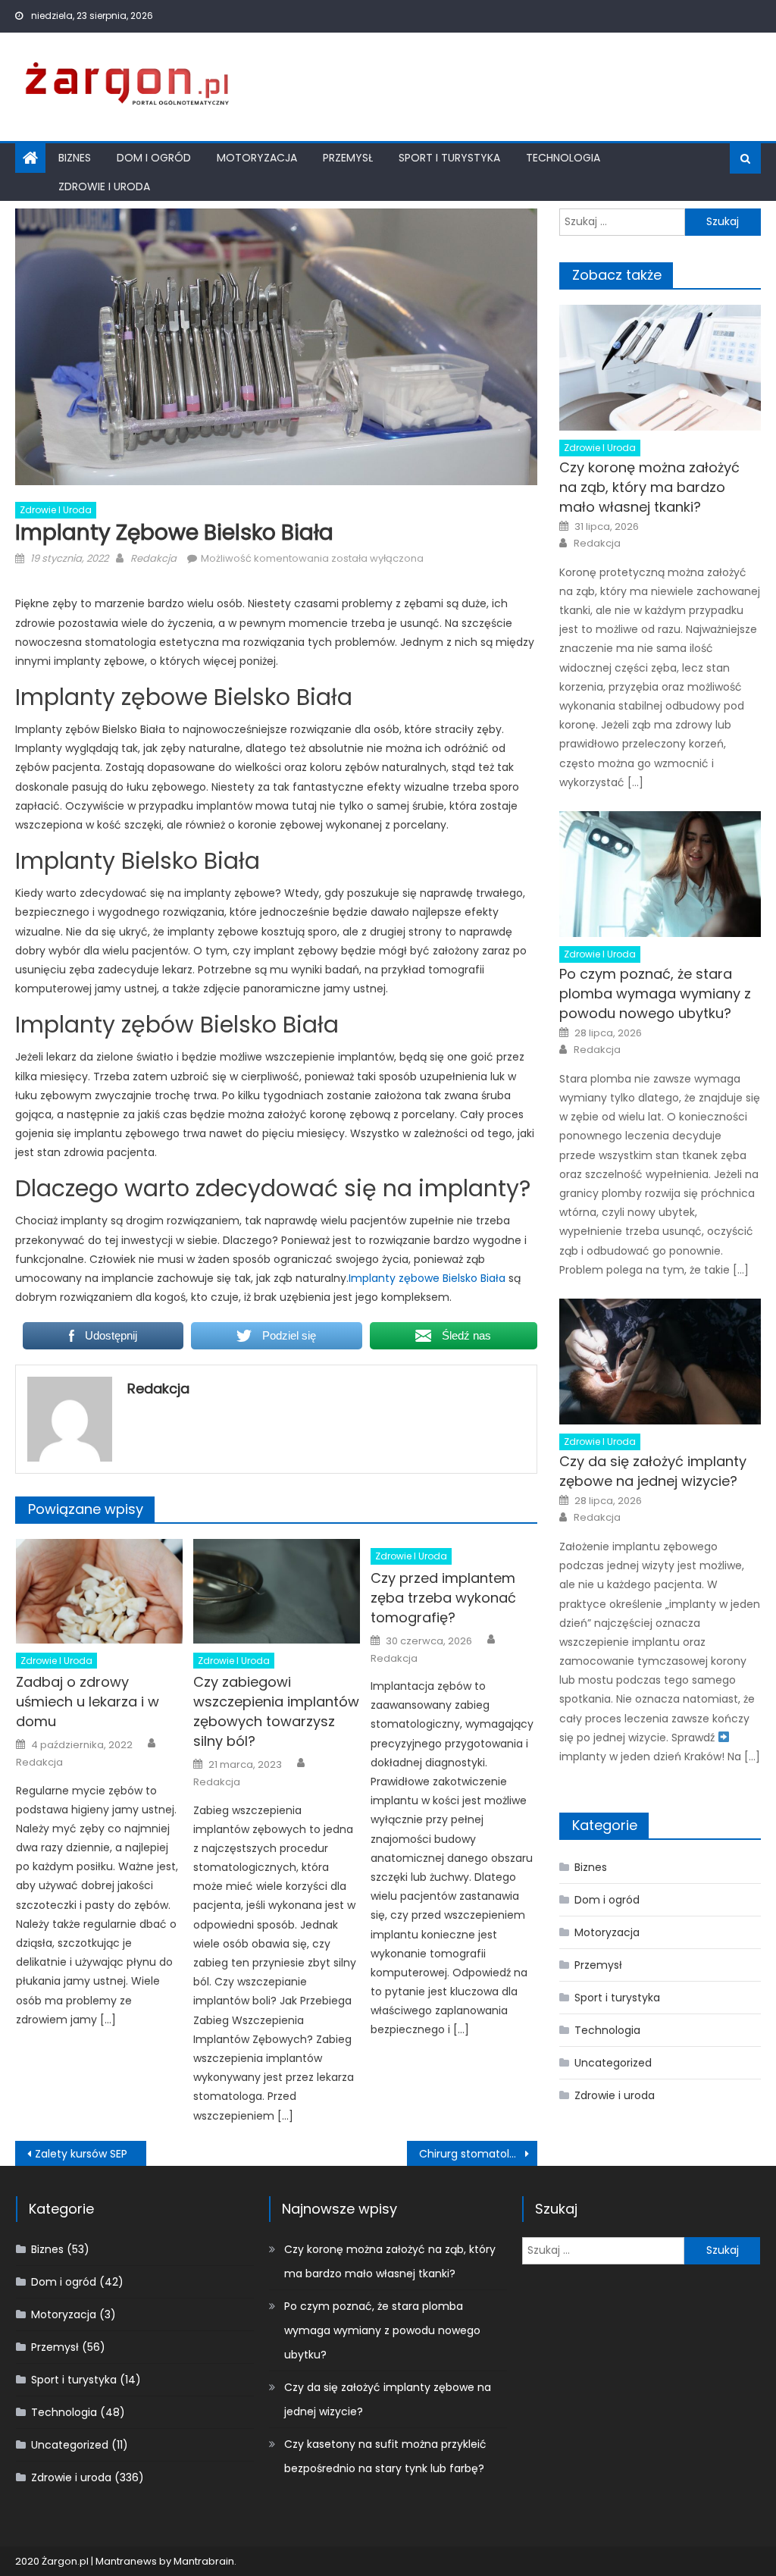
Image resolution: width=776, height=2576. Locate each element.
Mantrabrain (204, 2561)
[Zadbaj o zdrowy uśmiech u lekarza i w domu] (99, 1591)
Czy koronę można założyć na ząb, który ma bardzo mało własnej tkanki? (649, 487)
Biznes (75, 158)
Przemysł (348, 158)
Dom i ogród (154, 158)
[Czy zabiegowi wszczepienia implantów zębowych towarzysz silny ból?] (277, 1591)
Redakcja (153, 558)
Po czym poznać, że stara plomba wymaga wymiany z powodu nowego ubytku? (655, 993)
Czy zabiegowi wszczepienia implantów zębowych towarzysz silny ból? (276, 1711)
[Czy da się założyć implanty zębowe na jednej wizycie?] (660, 1362)
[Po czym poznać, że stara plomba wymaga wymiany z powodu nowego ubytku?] (660, 874)
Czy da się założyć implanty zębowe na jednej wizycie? (653, 1471)
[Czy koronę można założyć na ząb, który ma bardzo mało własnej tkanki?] (660, 368)
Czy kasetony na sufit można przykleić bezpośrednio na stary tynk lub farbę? (385, 2456)
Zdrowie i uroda (104, 186)
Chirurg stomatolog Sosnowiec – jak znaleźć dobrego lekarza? (478, 2154)
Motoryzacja (257, 158)
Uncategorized (613, 2063)
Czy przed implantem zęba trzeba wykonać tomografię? (443, 1598)
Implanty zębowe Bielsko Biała (427, 1278)
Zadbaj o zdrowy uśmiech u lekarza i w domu (88, 1702)
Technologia (563, 158)
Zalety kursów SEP (81, 2154)
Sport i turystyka (449, 158)
